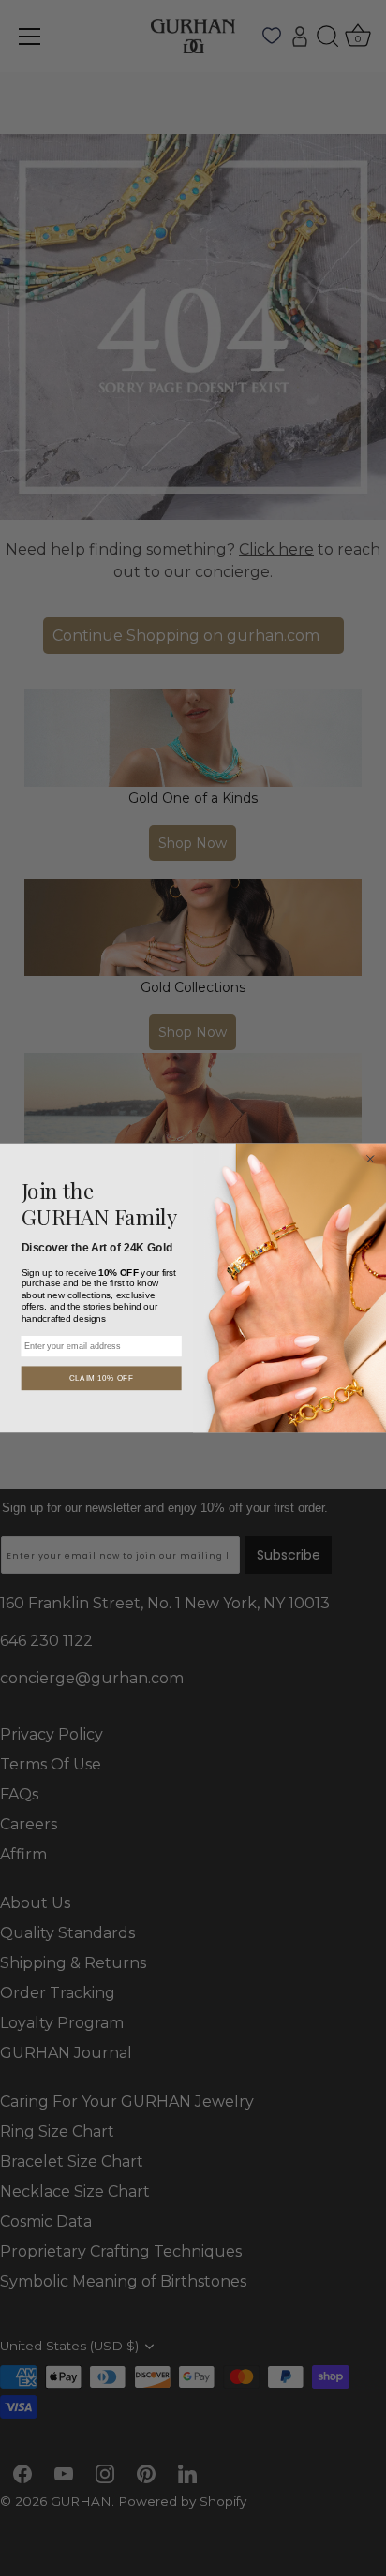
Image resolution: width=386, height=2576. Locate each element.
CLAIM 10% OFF (102, 1378)
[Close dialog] (370, 1159)
